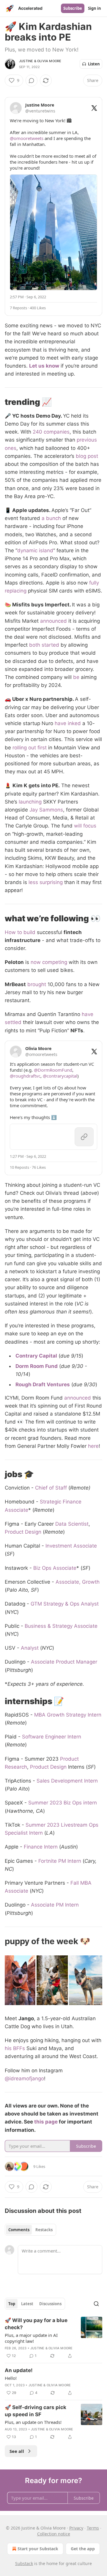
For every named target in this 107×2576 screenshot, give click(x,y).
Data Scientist (72, 1524)
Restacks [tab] (44, 2230)
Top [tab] (12, 2304)
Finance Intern (40, 1847)
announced (53, 621)
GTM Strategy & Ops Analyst (65, 1604)
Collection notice (54, 2534)
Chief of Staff (51, 1488)
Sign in (95, 8)
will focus (84, 826)
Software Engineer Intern (52, 1737)
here (93, 1446)
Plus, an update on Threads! (33, 2422)
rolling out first (30, 748)
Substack (24, 2563)
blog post (87, 456)
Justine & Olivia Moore (40, 61)
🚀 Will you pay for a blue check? (36, 2324)
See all (17, 2451)
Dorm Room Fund (37, 1366)
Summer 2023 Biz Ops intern (63, 1803)
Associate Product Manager (64, 1662)
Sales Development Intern (67, 1781)
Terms (93, 2528)
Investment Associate (71, 1546)
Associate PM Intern (55, 1905)
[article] (53, 2338)
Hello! (11, 2378)
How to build (20, 932)
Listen (94, 64)
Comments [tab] (19, 2230)
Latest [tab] (27, 2304)
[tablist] (30, 2230)
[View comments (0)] (32, 80)
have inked (68, 723)
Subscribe (73, 8)
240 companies (51, 432)
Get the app (83, 2549)
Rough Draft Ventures (43, 1384)
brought (37, 984)
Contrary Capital (36, 1356)
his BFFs (15, 2048)
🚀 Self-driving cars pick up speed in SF (36, 2411)
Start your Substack (38, 2549)
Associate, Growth (78, 1582)
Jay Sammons (46, 810)
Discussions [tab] (50, 2304)
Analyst (30, 1648)
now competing (49, 962)
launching (30, 802)
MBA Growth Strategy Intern (68, 1715)
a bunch (51, 518)
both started (44, 645)
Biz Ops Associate (55, 1568)
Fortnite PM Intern (60, 1861)
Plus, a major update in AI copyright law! (31, 2338)
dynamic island (35, 550)
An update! (19, 2370)
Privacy (76, 2528)
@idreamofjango (24, 2078)
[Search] (96, 2304)
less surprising (46, 882)
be (75, 677)
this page (46, 2122)
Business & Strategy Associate (61, 1626)
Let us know (44, 366)
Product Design (23, 1532)
